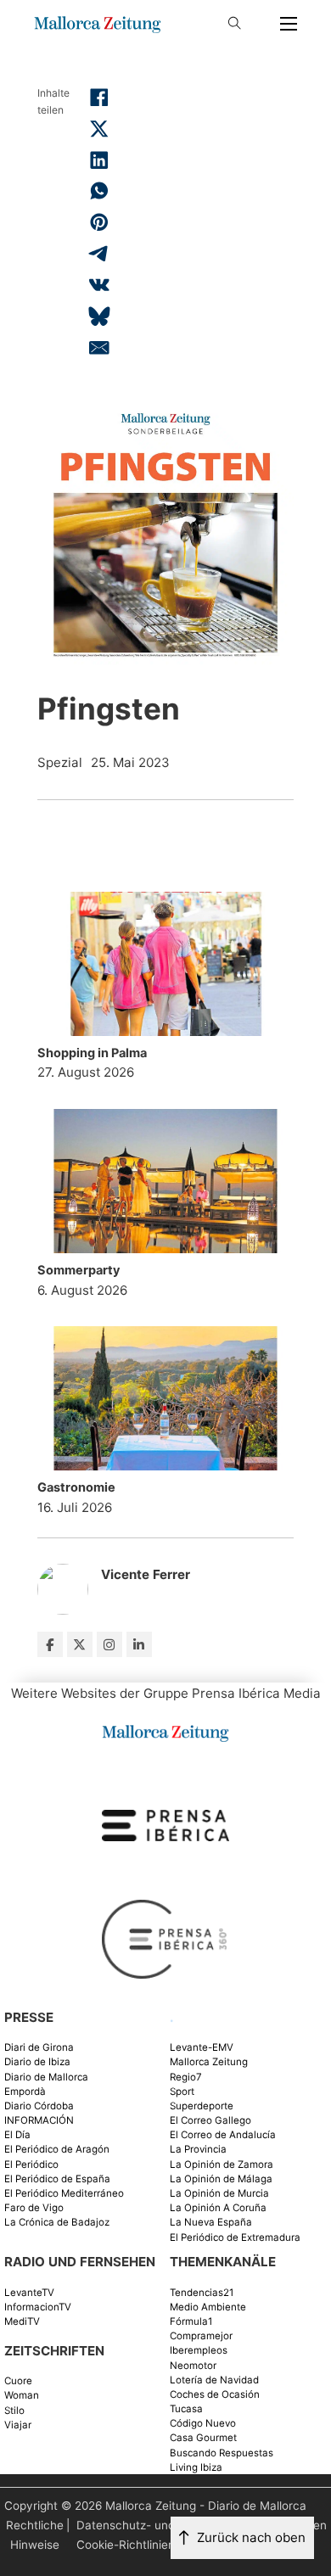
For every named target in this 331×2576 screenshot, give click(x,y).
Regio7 (186, 2078)
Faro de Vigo (34, 2208)
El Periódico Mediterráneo (64, 2194)
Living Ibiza (196, 2468)
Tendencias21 (202, 2293)
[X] (99, 129)
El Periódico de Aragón (57, 2150)
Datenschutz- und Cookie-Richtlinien (126, 2535)
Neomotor (193, 2366)
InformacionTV (38, 2307)
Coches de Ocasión (215, 2395)
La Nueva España (211, 2223)
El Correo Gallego (210, 2121)
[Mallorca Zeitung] (165, 1731)
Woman (22, 2396)
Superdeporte (202, 2106)
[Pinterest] (99, 222)
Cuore (18, 2381)
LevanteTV (29, 2293)
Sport (182, 2092)
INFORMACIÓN (39, 2121)
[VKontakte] (99, 285)
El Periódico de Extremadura (235, 2238)
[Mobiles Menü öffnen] (289, 24)
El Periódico (31, 2165)
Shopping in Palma (92, 1053)
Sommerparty (79, 1270)
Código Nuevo (203, 2424)
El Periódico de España (57, 2179)
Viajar (18, 2425)
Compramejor (201, 2336)
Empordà (25, 2092)
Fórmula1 (191, 2322)
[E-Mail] (99, 347)
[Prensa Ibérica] (165, 1825)
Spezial (60, 762)
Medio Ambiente (208, 2307)
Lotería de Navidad (214, 2380)
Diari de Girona (39, 2048)
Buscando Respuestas (222, 2453)
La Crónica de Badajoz (57, 2223)
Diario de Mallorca (46, 2078)
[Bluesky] (99, 316)
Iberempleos (199, 2351)
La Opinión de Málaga (221, 2179)
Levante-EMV (202, 2048)
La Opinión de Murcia (219, 2194)
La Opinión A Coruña (218, 2208)
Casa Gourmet (203, 2438)
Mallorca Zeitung (209, 2062)
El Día (17, 2135)
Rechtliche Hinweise (35, 2535)
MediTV (22, 2322)
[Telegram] (99, 254)
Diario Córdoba (39, 2106)
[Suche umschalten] (234, 24)
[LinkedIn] (99, 160)
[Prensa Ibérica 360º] (165, 1938)
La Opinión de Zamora (222, 2165)
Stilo (14, 2411)
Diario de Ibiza (37, 2062)
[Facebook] (99, 98)
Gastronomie (76, 1487)
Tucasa (186, 2409)
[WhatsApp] (99, 191)
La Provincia (198, 2150)
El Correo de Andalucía (223, 2135)
